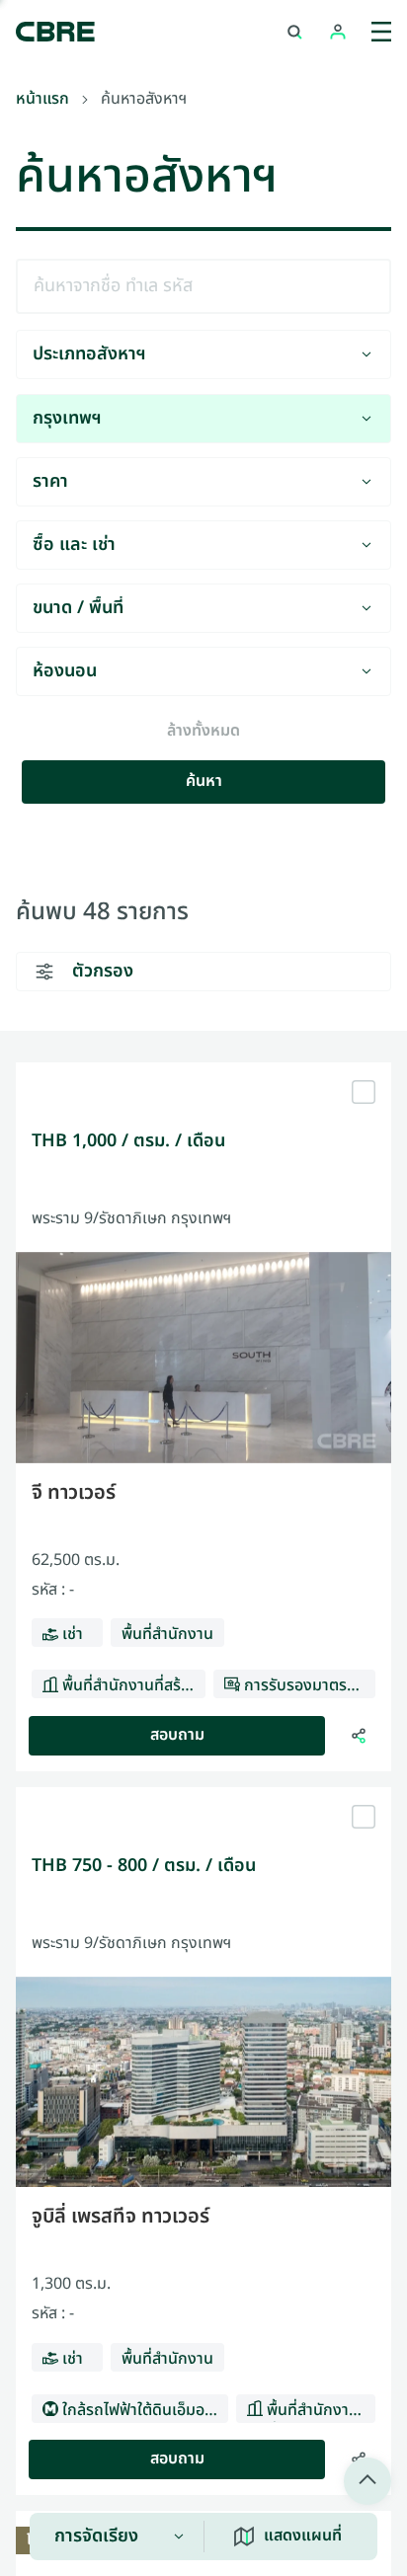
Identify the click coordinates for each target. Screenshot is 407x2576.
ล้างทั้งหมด (203, 732)
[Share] (359, 1736)
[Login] (338, 32)
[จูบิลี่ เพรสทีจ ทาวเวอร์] (203, 1795)
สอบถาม (177, 1735)
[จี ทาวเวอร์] (203, 1070)
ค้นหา (204, 781)
